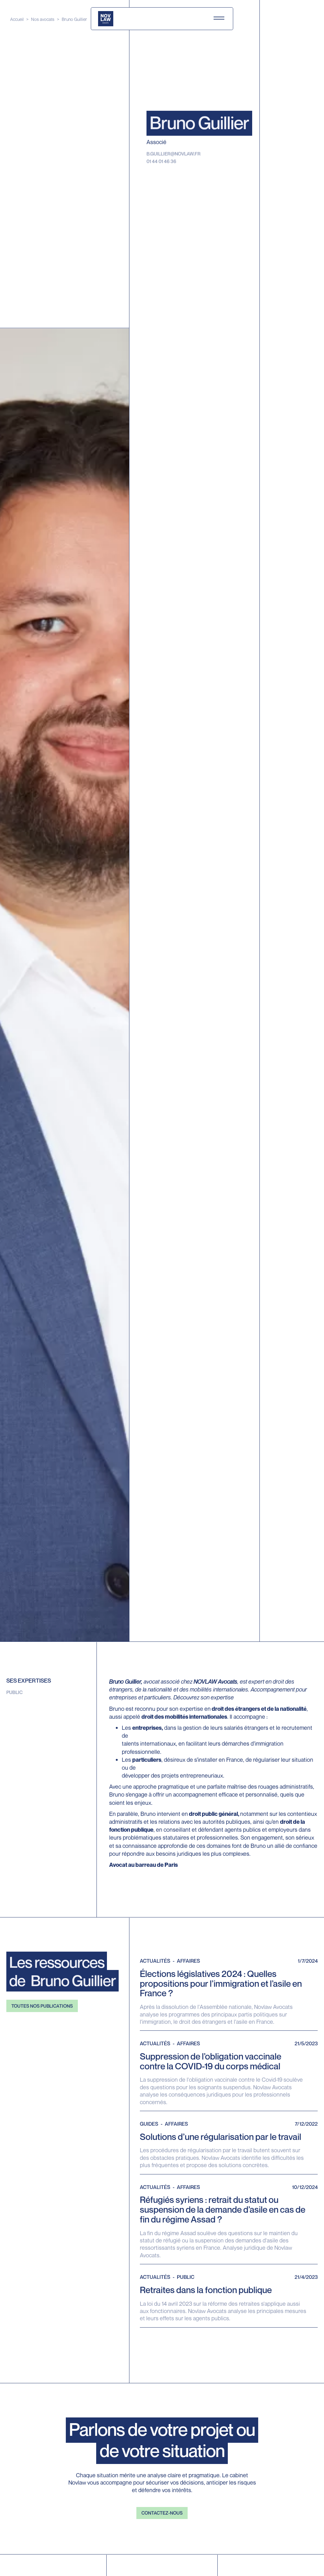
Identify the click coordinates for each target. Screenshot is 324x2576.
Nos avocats (43, 19)
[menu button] (219, 19)
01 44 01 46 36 (161, 161)
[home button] (106, 19)
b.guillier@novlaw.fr (174, 154)
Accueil (17, 19)
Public (15, 1692)
